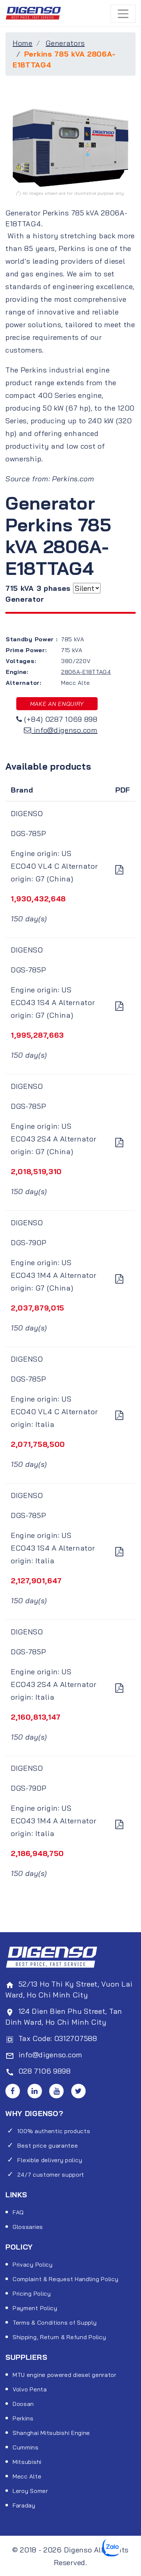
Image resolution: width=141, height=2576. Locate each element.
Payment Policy (35, 2308)
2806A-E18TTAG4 (86, 672)
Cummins (26, 2447)
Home (23, 43)
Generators (65, 43)
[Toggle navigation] (123, 14)
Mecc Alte (27, 2476)
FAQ (18, 2212)
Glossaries (28, 2227)
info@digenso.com (66, 730)
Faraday (24, 2505)
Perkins (23, 2418)
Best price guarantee (48, 2145)
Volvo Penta (30, 2389)
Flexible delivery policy (50, 2160)
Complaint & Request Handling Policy (66, 2279)
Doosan (23, 2404)
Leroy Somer (30, 2491)
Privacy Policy (33, 2264)
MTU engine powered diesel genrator (65, 2375)
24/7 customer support (51, 2174)
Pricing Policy (32, 2293)
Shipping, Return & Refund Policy (59, 2337)
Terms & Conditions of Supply (55, 2322)
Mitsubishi (27, 2462)
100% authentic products (54, 2131)
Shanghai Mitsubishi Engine (51, 2433)
